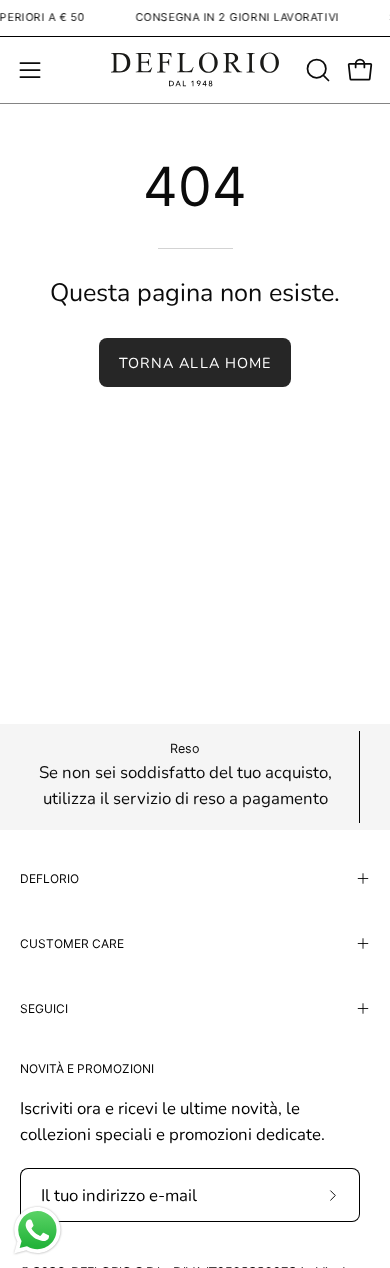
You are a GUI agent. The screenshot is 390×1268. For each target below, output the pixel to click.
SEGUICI (44, 1008)
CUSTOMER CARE (72, 943)
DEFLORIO (49, 878)
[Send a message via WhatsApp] (37, 1230)
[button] (316, 70)
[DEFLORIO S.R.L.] (195, 70)
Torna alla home (195, 363)
